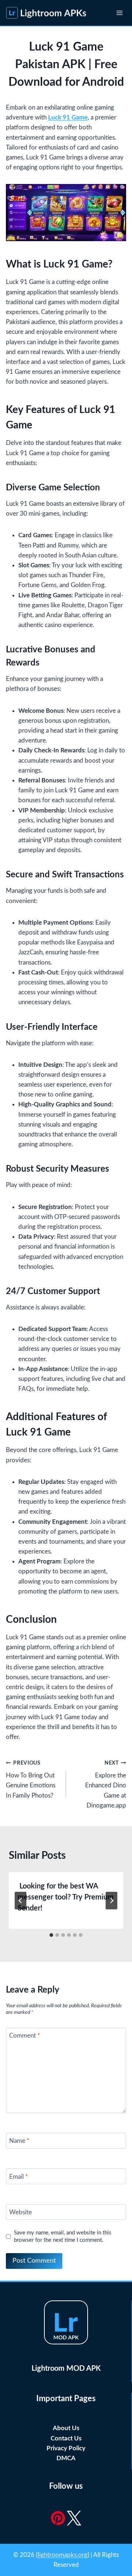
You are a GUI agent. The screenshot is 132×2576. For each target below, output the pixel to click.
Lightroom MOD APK (66, 2369)
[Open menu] (119, 13)
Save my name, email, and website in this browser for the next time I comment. (63, 2236)
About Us (66, 2428)
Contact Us (66, 2438)
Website (21, 2212)
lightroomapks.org (63, 2555)
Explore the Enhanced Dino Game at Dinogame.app (106, 1785)
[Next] (111, 1901)
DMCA (66, 2458)
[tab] (51, 1935)
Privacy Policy (66, 2448)
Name (19, 2141)
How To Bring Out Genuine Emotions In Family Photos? (31, 1780)
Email (19, 2177)
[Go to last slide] (21, 1901)
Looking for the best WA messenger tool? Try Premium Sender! (66, 1897)
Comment (25, 2036)
